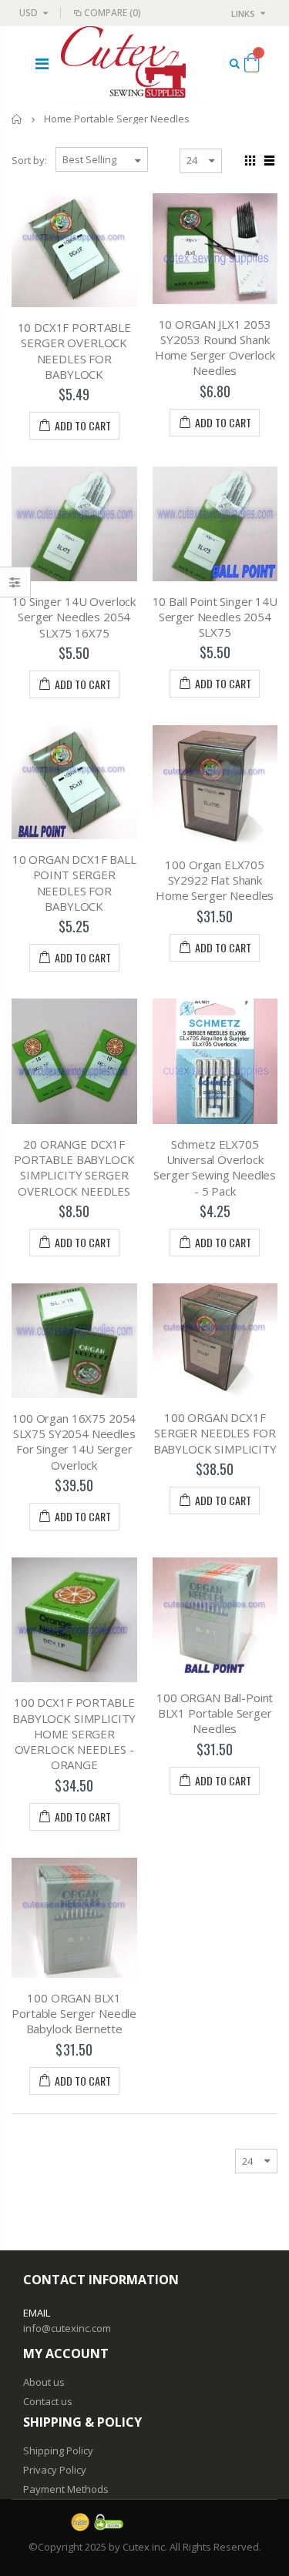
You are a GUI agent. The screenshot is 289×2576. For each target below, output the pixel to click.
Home (17, 119)
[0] (252, 65)
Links (243, 13)
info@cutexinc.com (67, 2328)
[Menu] (42, 64)
